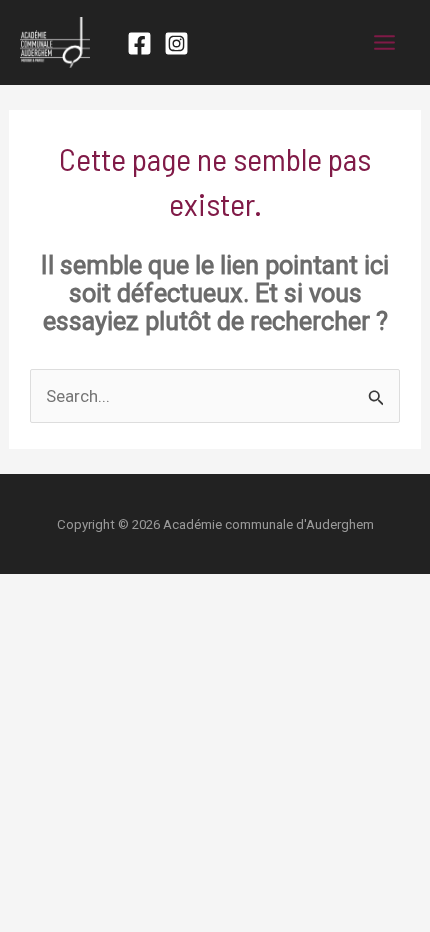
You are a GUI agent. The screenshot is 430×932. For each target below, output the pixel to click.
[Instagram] (176, 43)
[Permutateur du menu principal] (385, 42)
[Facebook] (139, 43)
